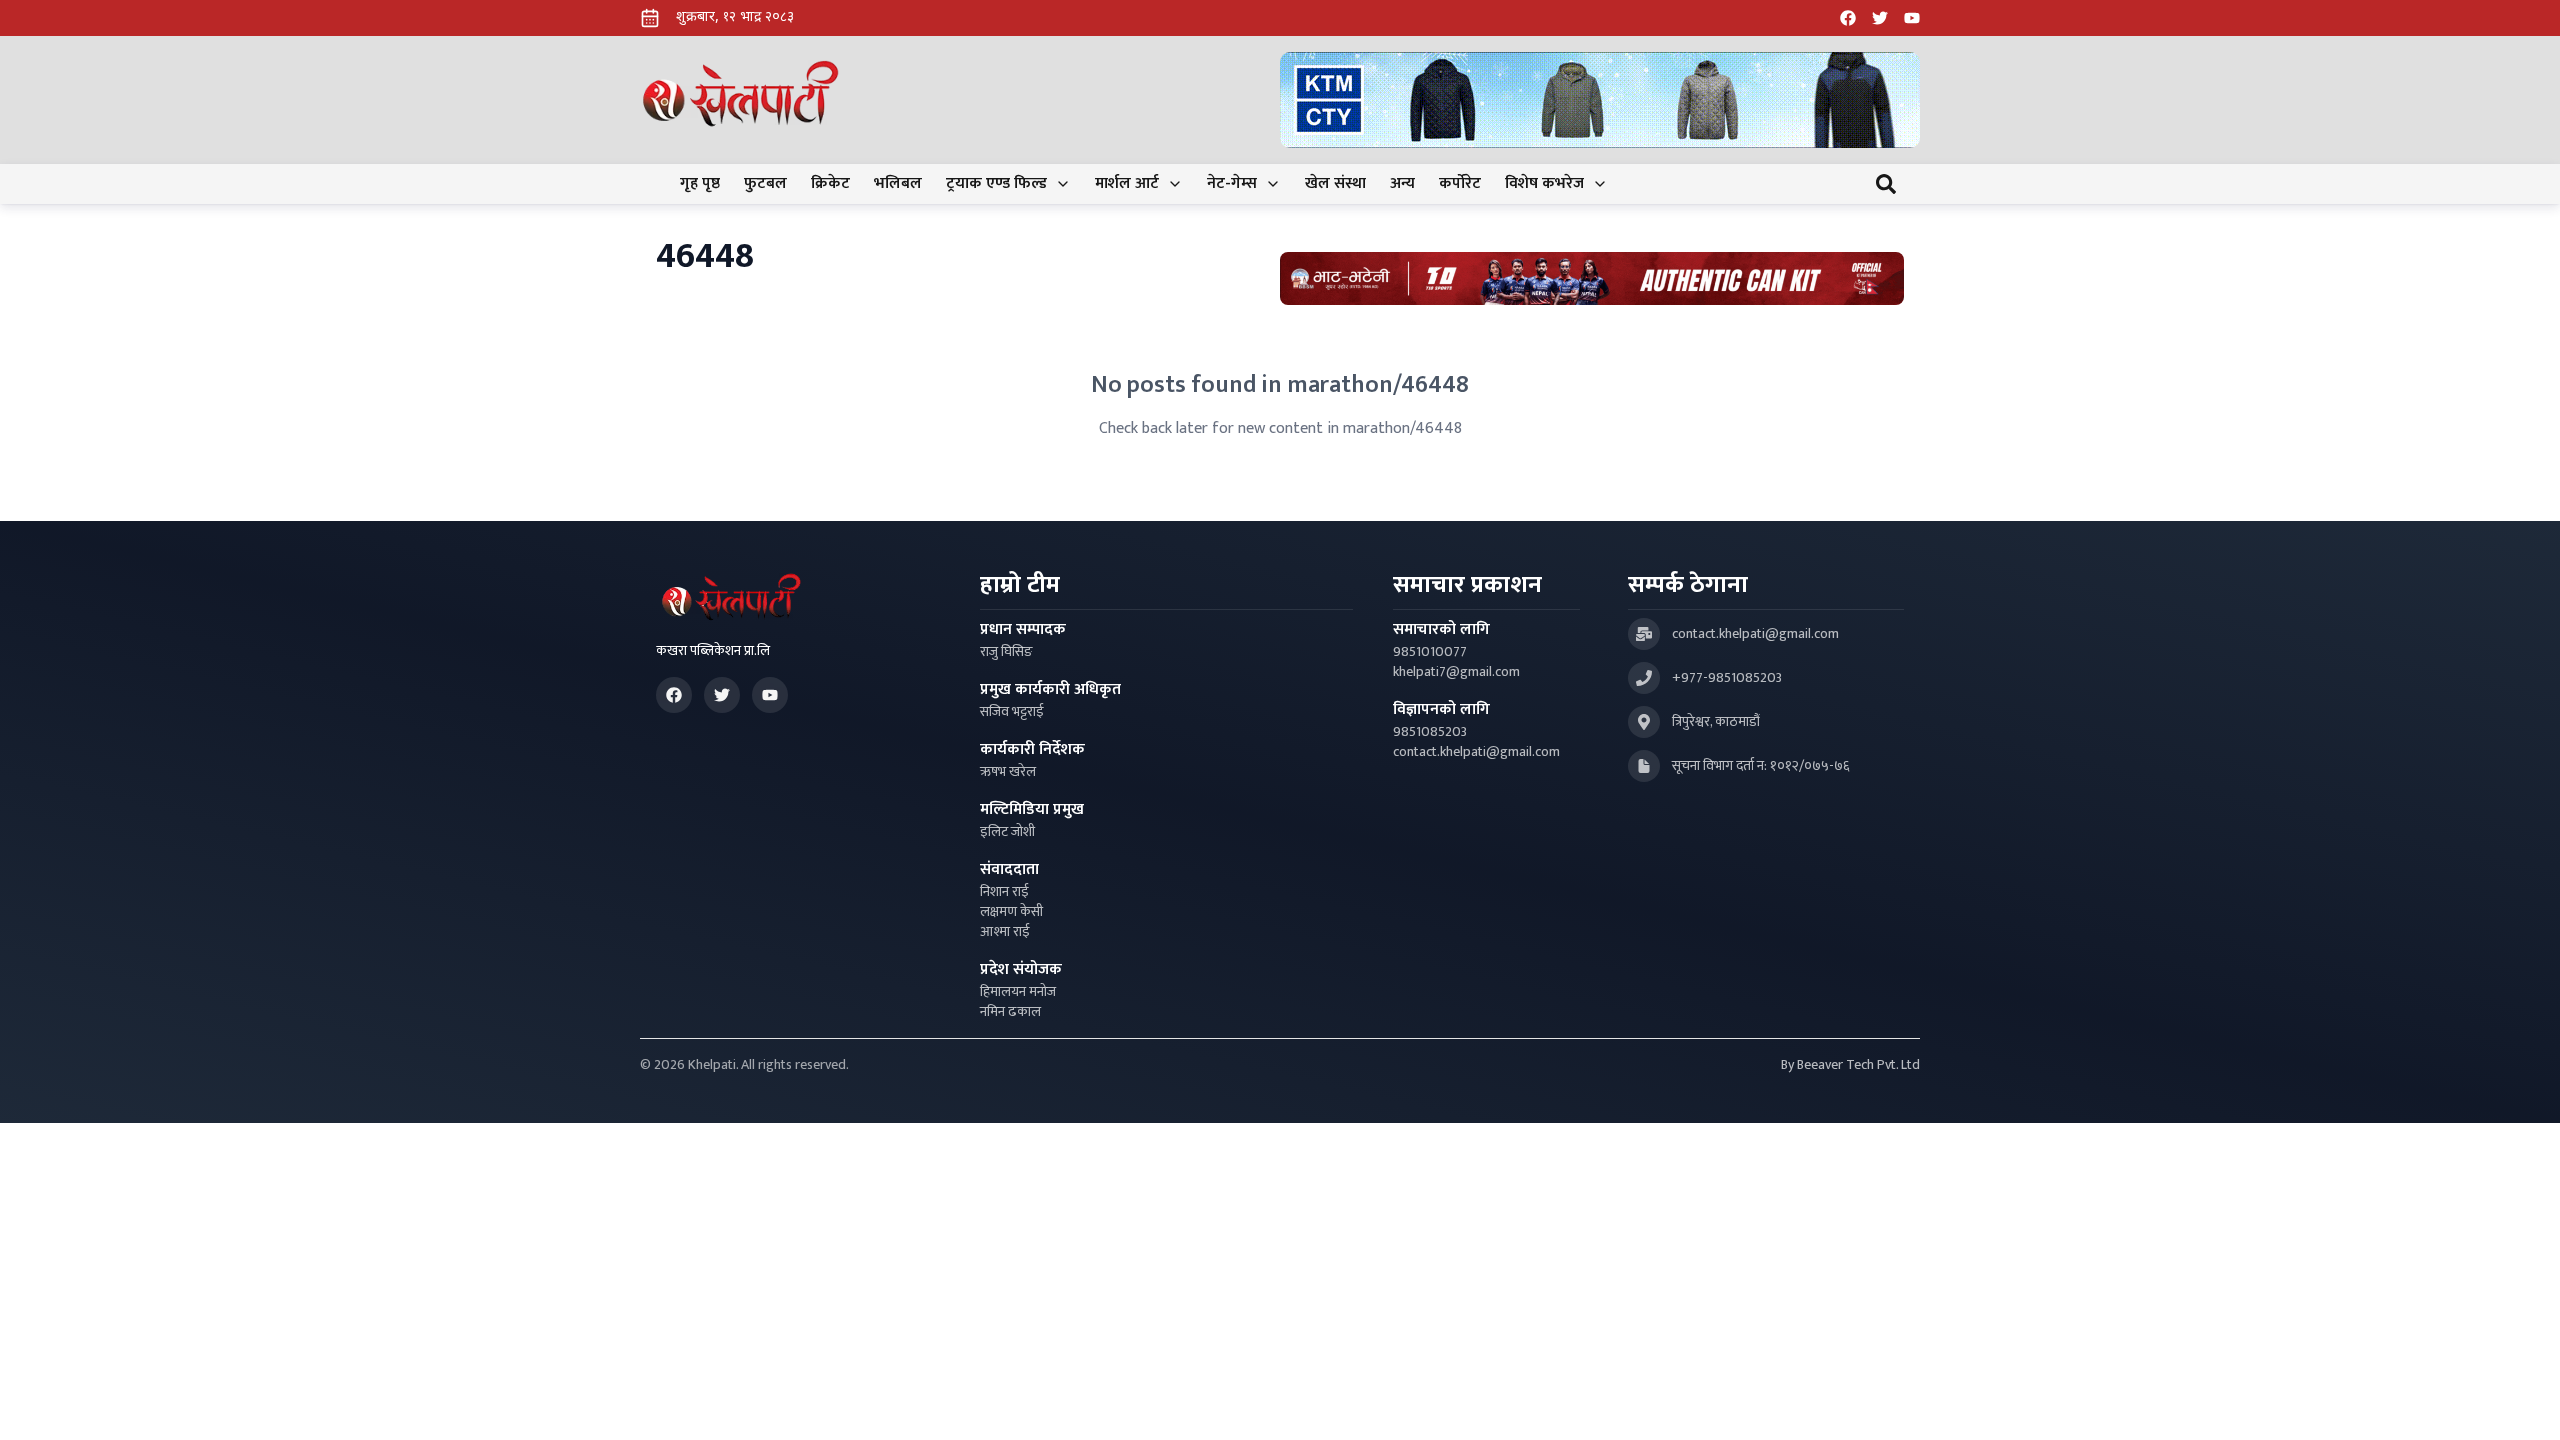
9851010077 (1430, 652)
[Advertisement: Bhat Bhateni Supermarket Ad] (1592, 278)
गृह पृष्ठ (700, 184)
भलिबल (898, 184)
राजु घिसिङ (1006, 652)
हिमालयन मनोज (1018, 992)
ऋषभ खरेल (1008, 772)
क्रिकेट (830, 184)
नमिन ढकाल (1010, 1012)
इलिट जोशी (1007, 832)
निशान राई (1004, 892)
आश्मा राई (1005, 932)
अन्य (1402, 184)
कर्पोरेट (1460, 184)
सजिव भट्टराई (1012, 712)
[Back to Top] (2524, 1404)
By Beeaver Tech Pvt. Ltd (1850, 1065)
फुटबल (765, 184)
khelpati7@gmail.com (1456, 672)
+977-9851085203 (1727, 678)
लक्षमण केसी (1011, 912)
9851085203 (1430, 732)
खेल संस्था (1335, 184)
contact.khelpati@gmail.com (1476, 752)
